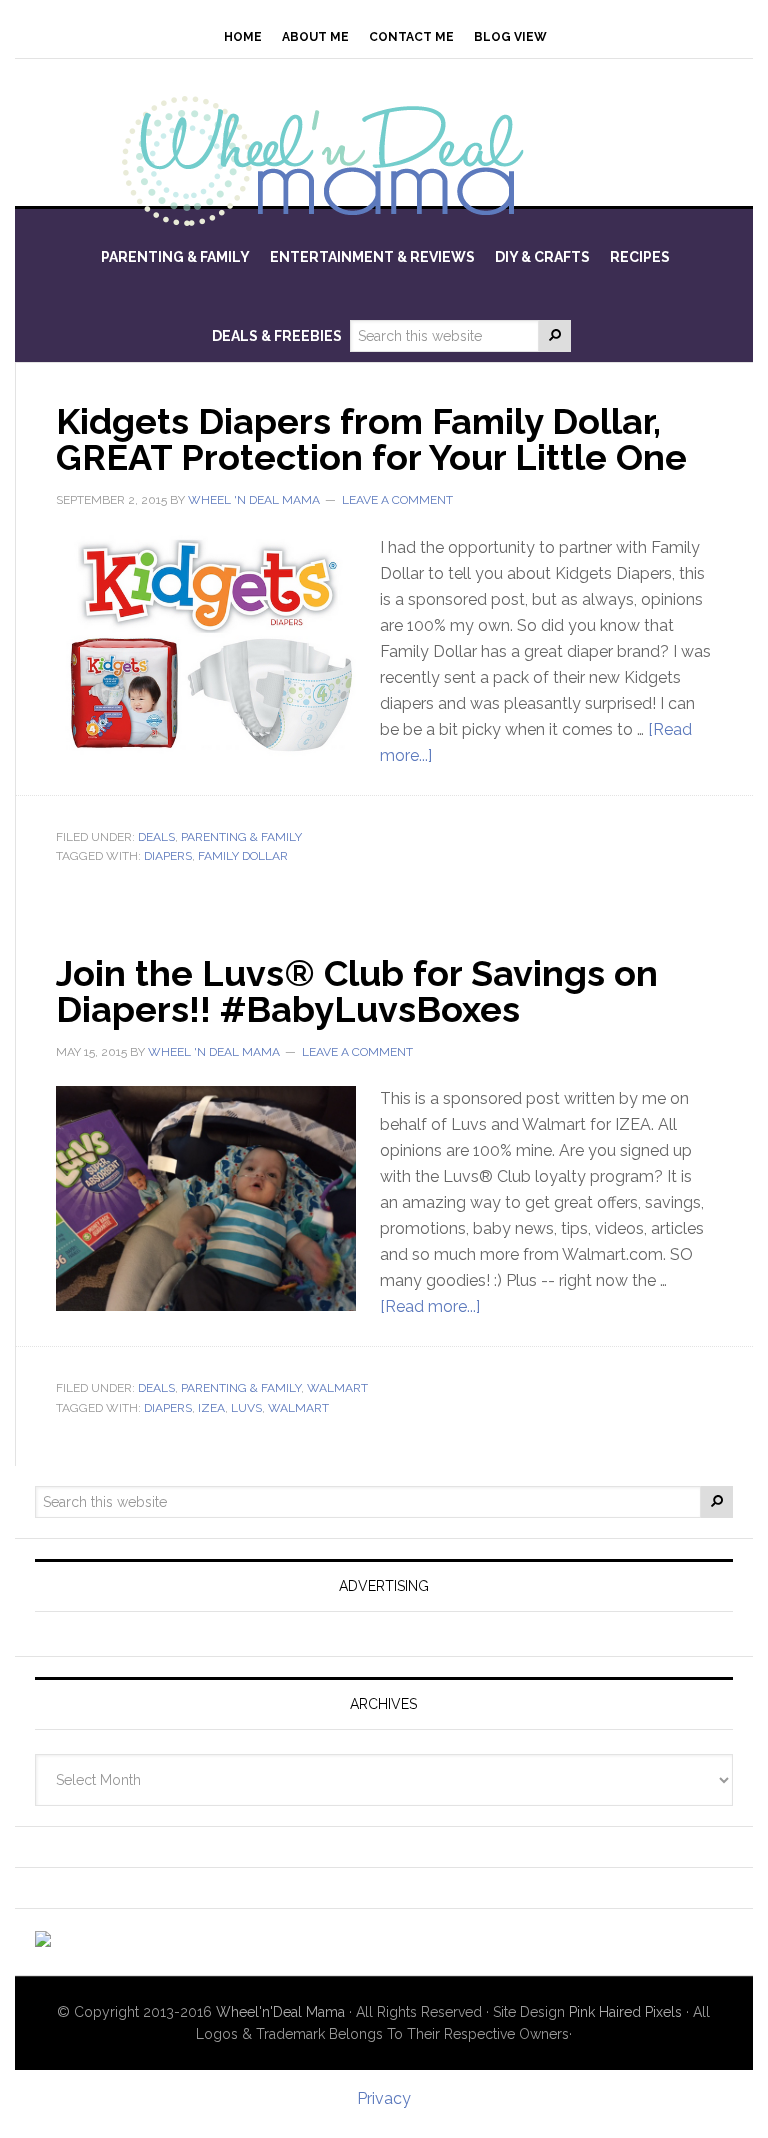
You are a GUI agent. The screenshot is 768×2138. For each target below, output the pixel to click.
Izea (211, 1408)
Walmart (337, 1388)
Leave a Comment (397, 500)
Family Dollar (243, 856)
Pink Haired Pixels (625, 2012)
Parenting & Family (241, 837)
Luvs (246, 1408)
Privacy (384, 2098)
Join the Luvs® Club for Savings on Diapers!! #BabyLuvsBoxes (357, 991)
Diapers (168, 856)
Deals (156, 837)
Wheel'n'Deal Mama (280, 2012)
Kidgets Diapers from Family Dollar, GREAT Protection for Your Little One (371, 439)
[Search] (555, 336)
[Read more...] (430, 1306)
